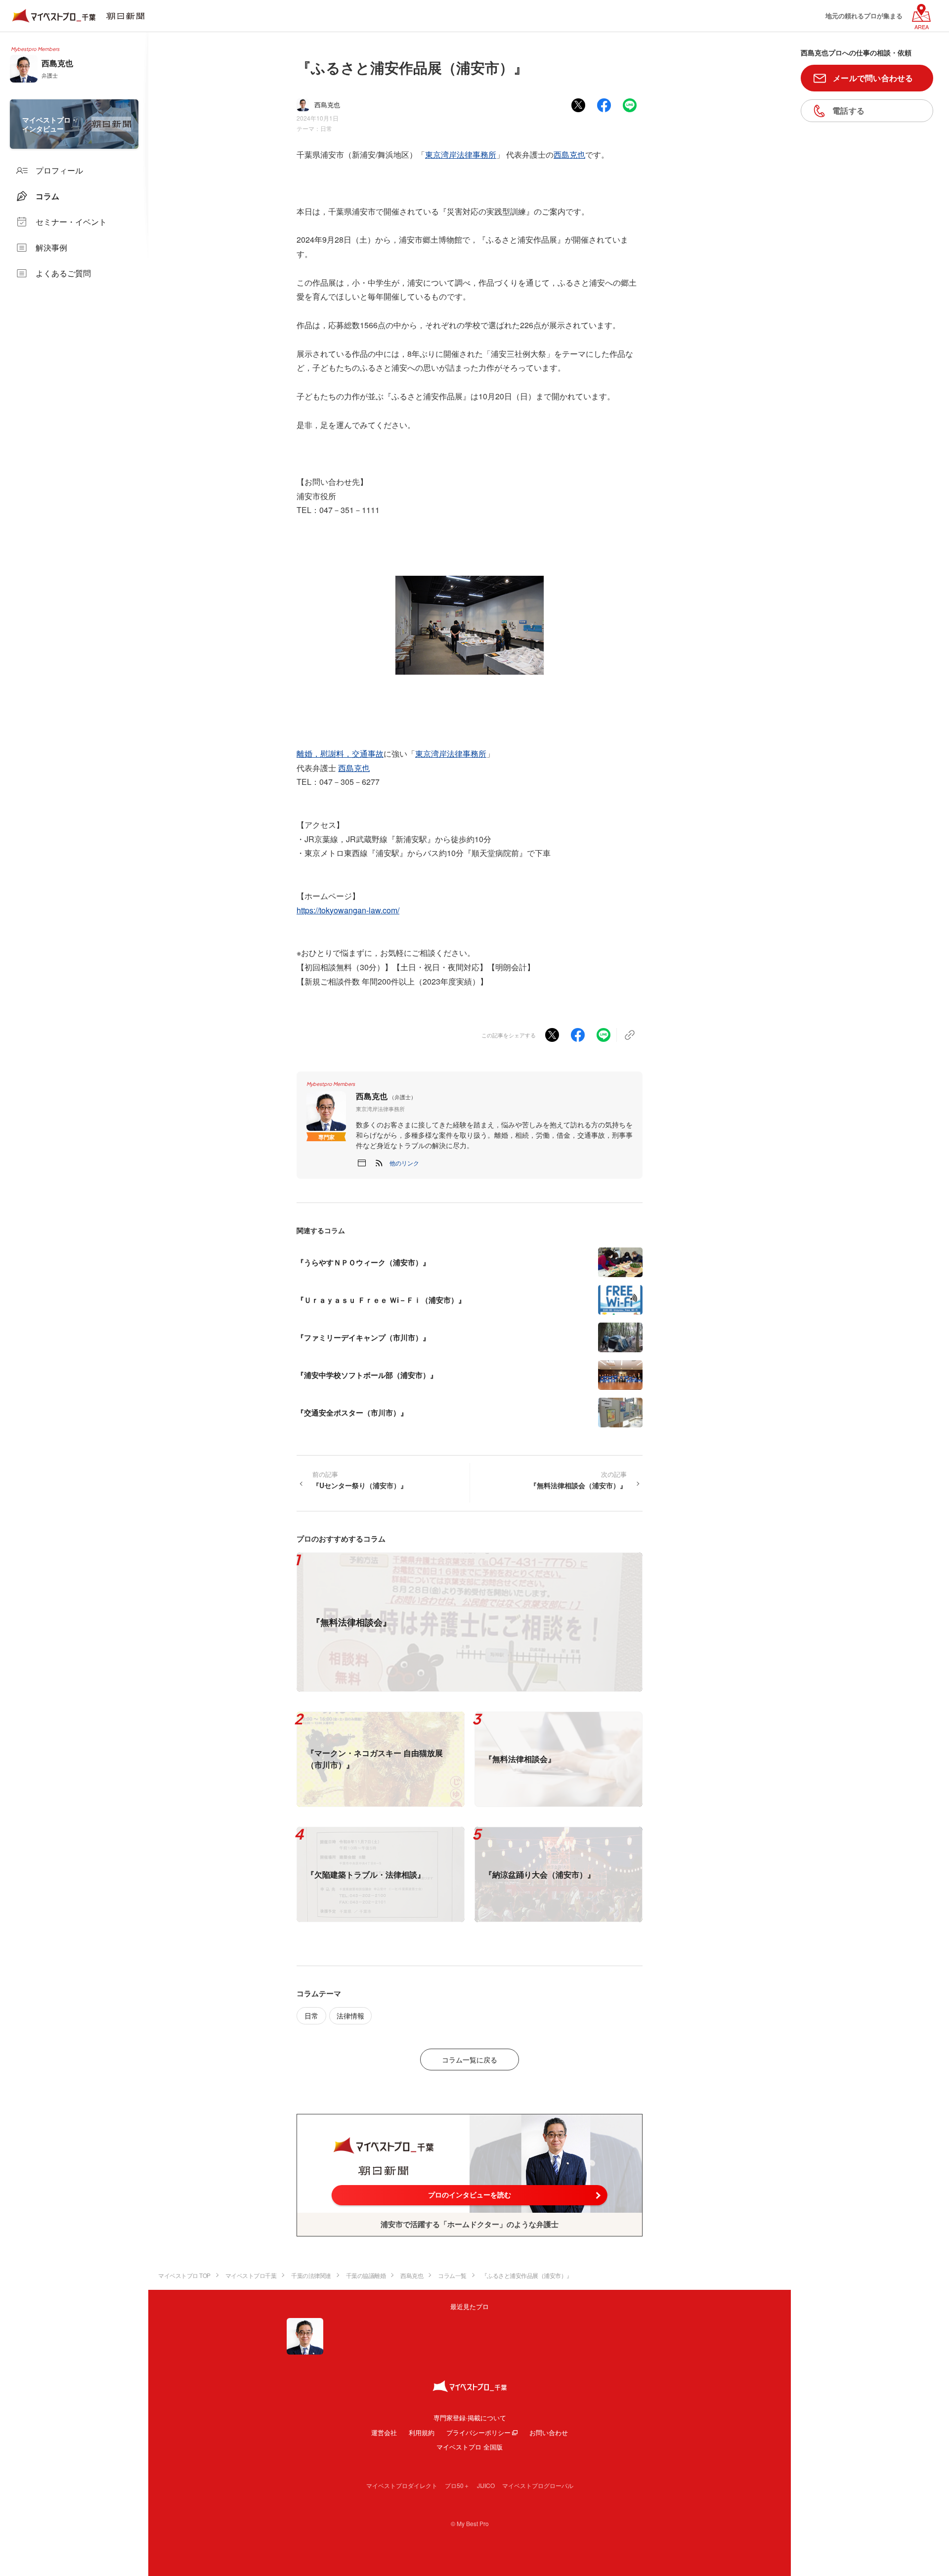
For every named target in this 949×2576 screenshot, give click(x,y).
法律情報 (350, 2016)
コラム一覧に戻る (470, 2060)
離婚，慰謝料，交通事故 (340, 753)
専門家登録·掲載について (470, 2418)
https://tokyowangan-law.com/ (348, 910)
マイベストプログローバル (538, 2485)
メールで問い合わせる (873, 78)
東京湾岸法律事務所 (461, 154)
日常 (326, 128)
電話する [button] (848, 110)
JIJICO (486, 2485)
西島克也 (569, 154)
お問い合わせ (549, 2432)
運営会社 (384, 2432)
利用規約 (422, 2432)
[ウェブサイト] (362, 1163)
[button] (404, 1163)
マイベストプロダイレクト (402, 2485)
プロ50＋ (457, 2485)
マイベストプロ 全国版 (470, 2447)
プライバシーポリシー (478, 2432)
